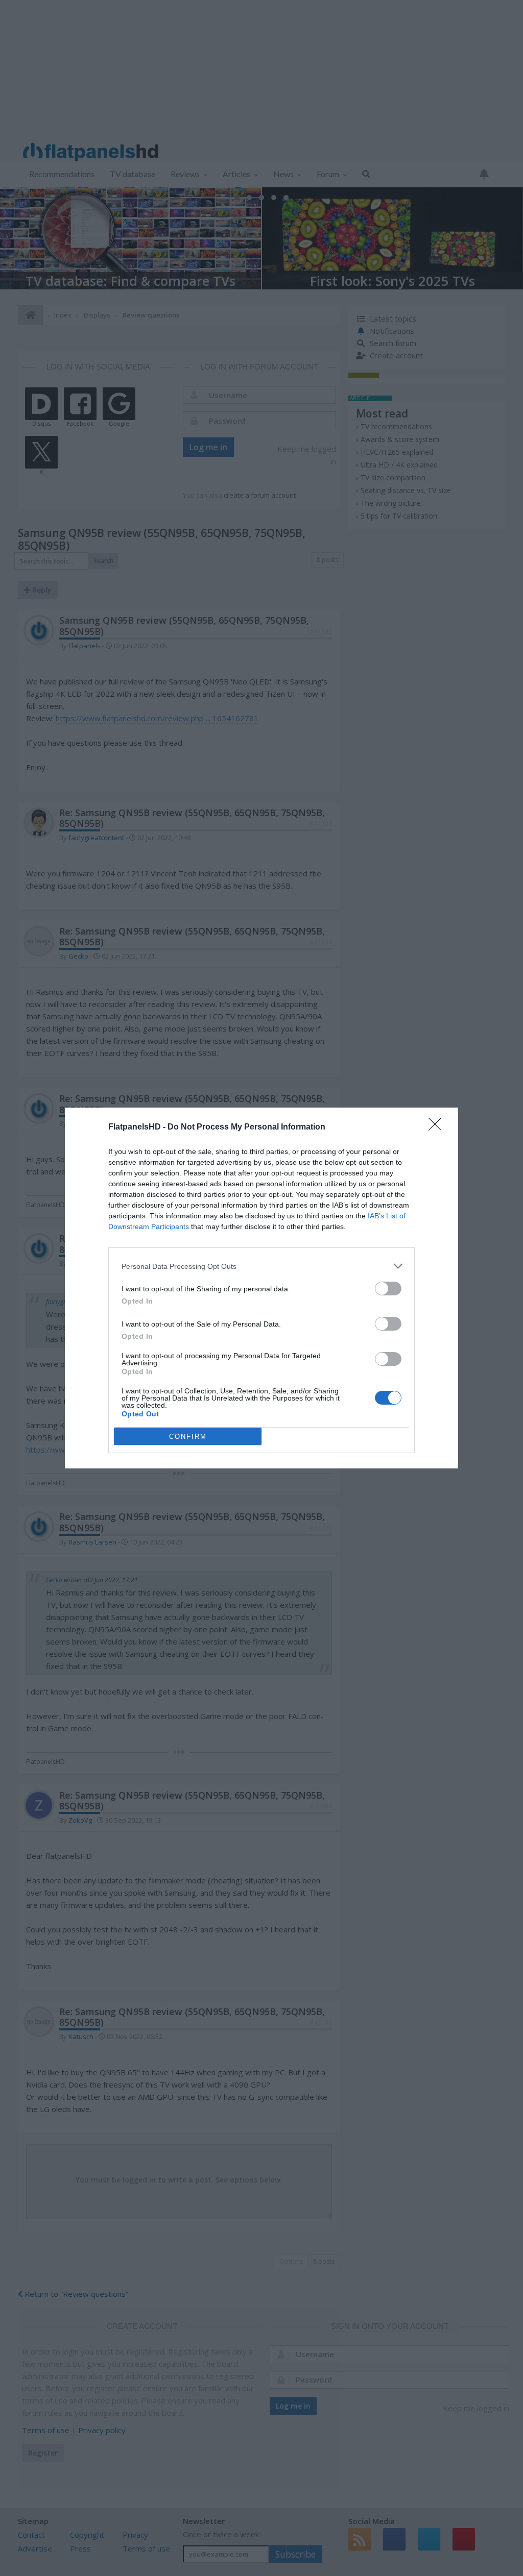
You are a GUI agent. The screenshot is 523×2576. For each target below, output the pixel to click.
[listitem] (261, 1266)
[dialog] (261, 1288)
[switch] (388, 1289)
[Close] (438, 1127)
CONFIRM (188, 1437)
